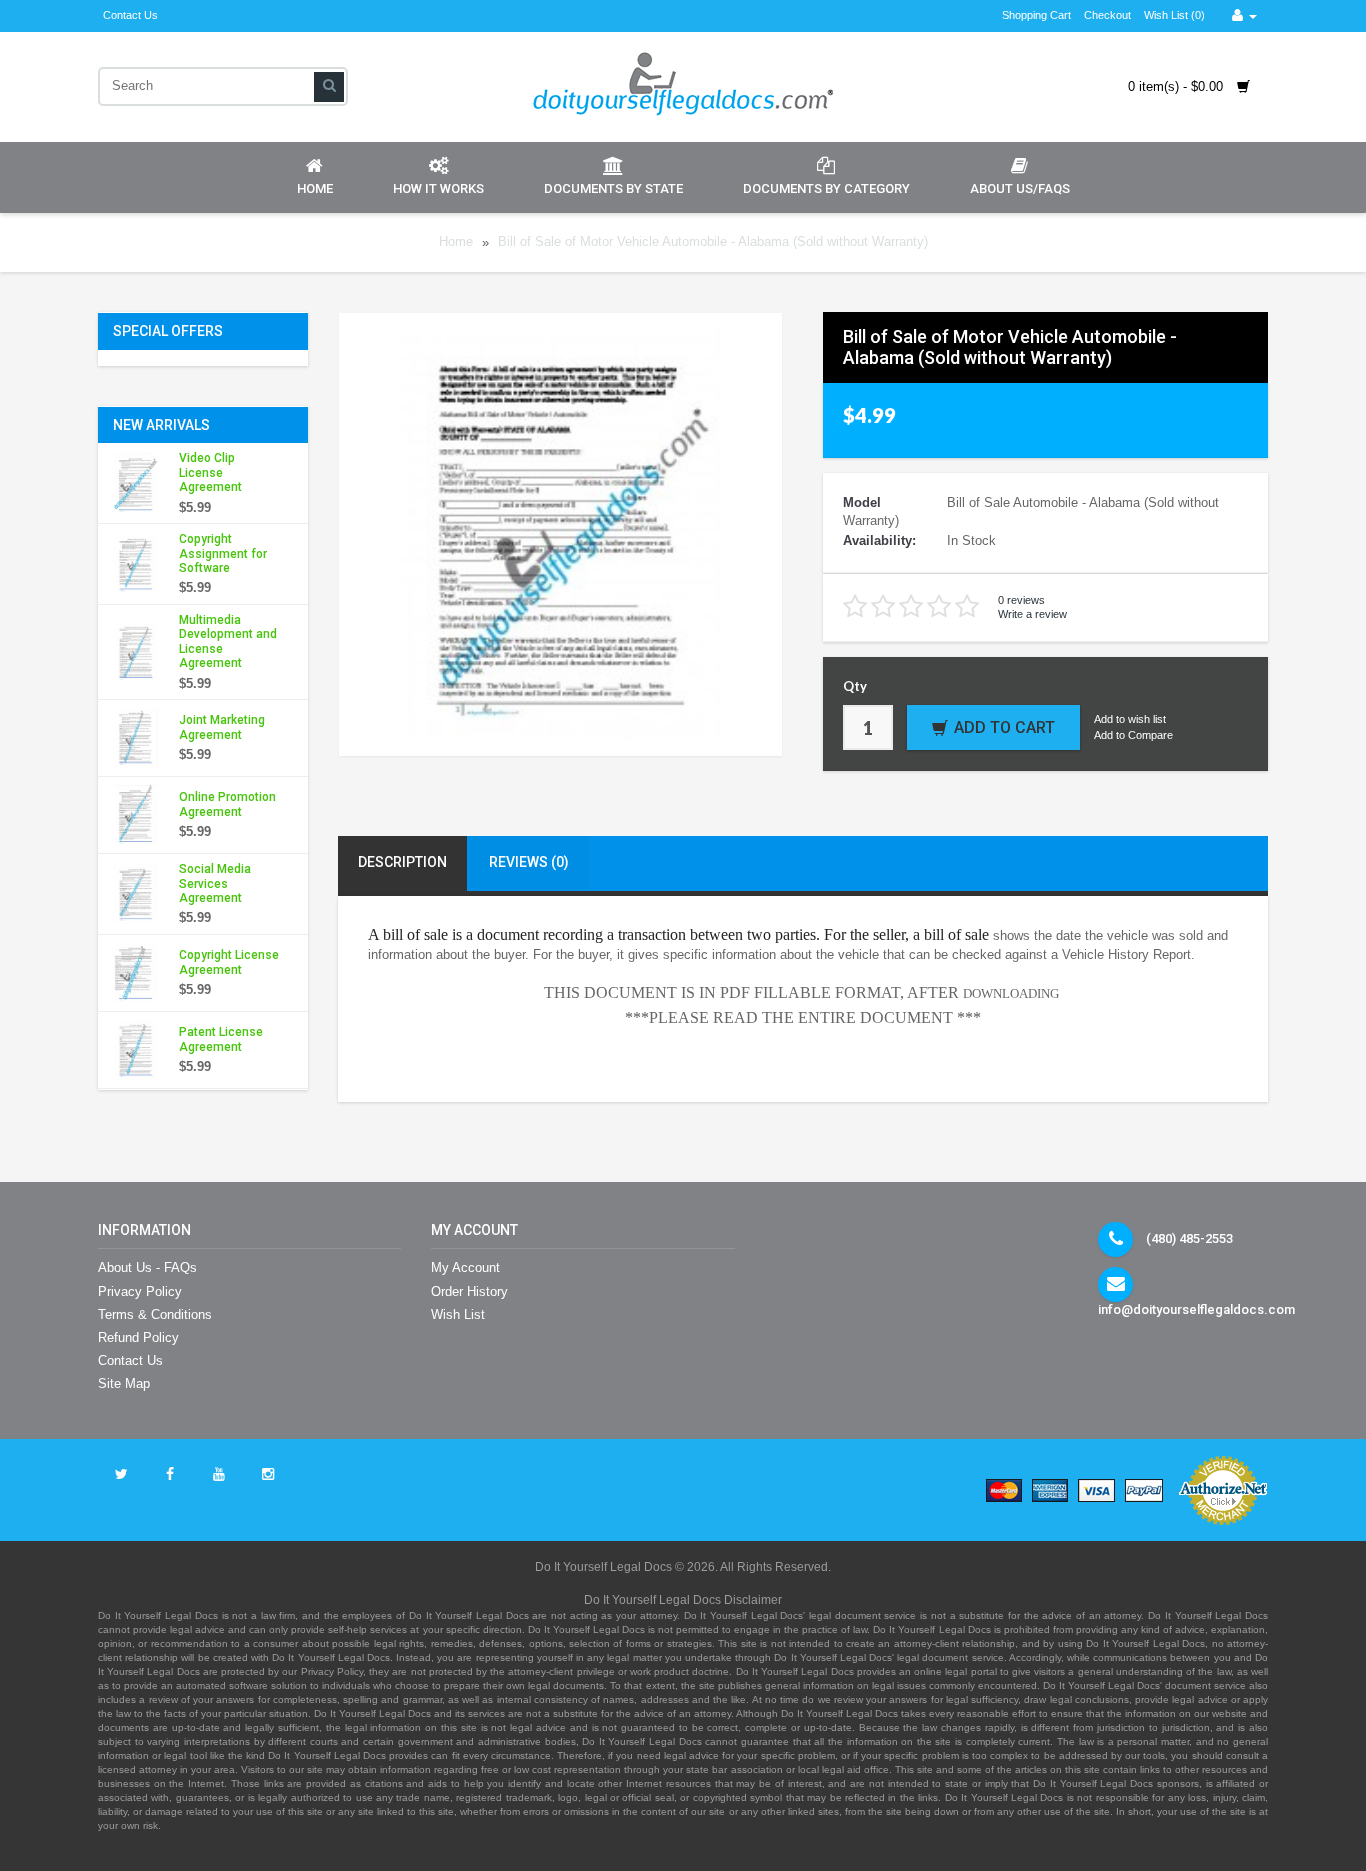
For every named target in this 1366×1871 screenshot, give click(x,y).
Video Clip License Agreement (210, 472)
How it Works (438, 188)
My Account (465, 1267)
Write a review (1032, 614)
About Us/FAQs (1020, 188)
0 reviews (1021, 600)
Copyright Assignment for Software (223, 553)
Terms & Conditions (155, 1314)
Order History (469, 1291)
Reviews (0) (529, 862)
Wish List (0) (1174, 15)
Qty (855, 686)
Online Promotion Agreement (227, 804)
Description (402, 862)
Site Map (124, 1383)
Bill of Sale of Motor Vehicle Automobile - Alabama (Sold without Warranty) (713, 242)
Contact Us (130, 15)
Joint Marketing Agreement (222, 727)
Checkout (1107, 15)
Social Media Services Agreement (215, 883)
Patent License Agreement (221, 1039)
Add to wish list (1130, 719)
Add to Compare (1133, 735)
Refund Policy (138, 1337)
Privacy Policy (140, 1291)
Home (315, 188)
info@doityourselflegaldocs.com (1196, 1309)
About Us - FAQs (147, 1267)
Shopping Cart (1036, 15)
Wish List (458, 1314)
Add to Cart (1004, 727)
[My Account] (1244, 15)
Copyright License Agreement (229, 962)
